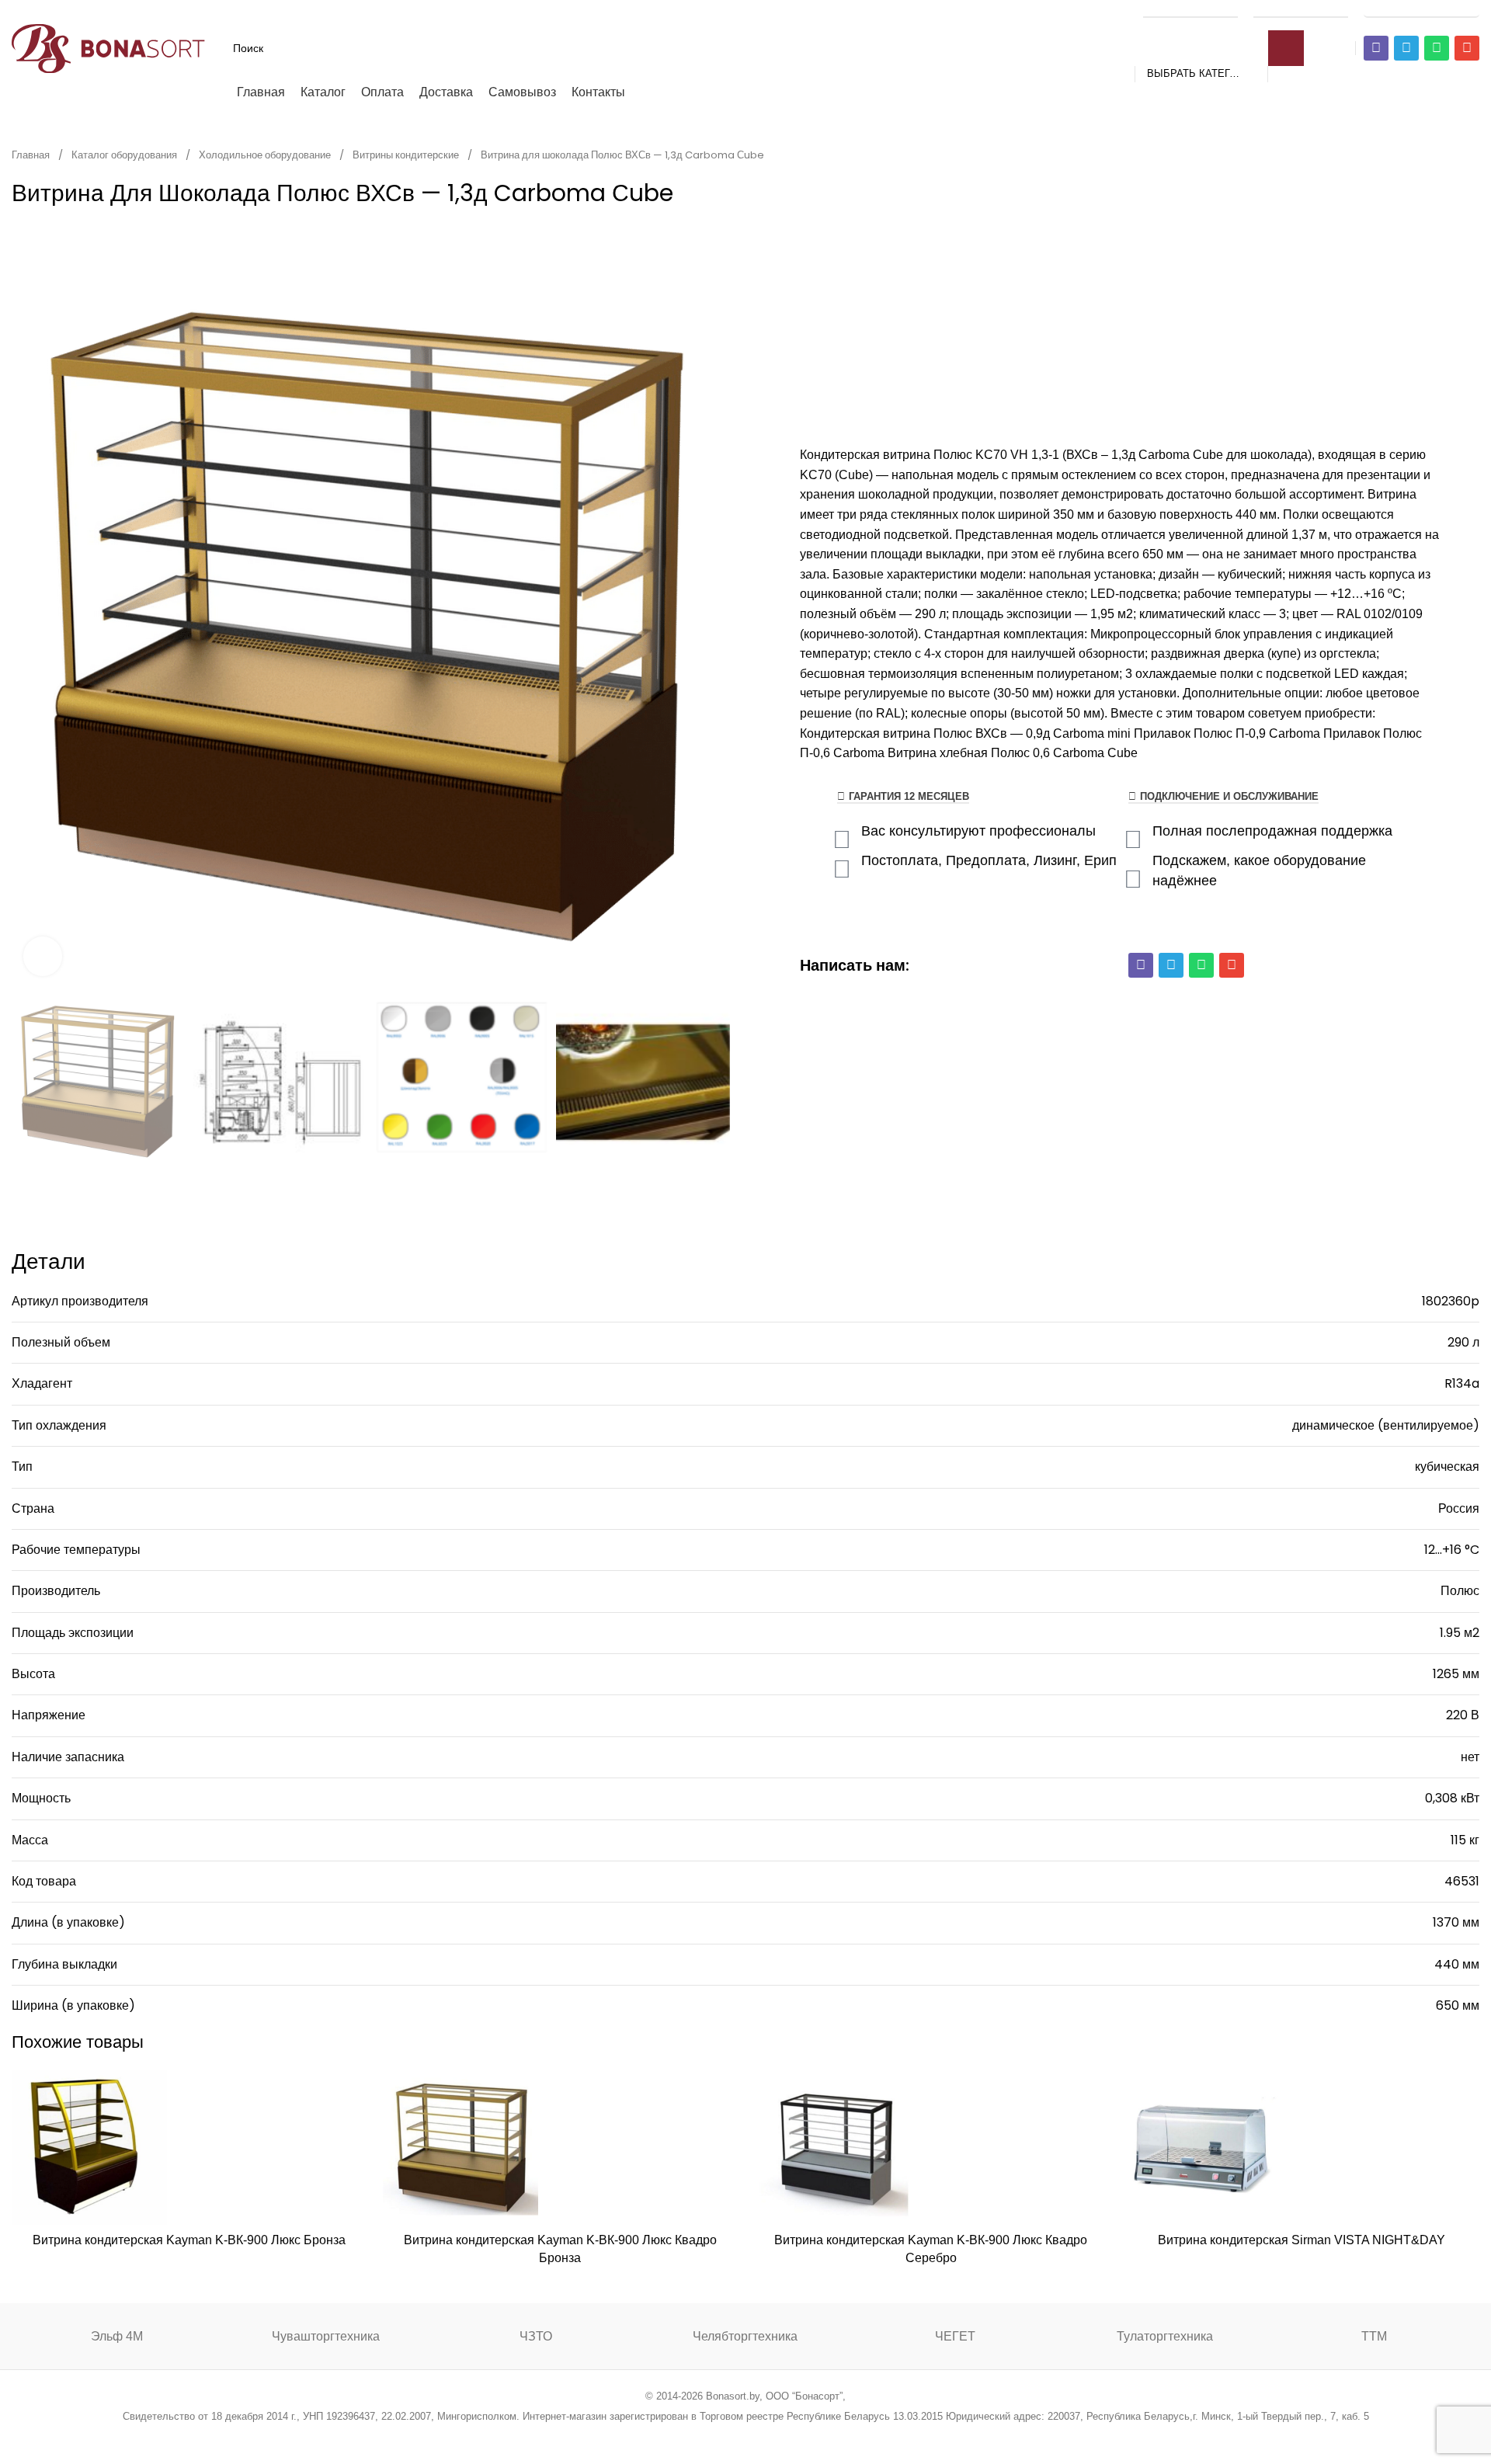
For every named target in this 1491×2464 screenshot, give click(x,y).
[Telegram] (1406, 48)
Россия (1459, 1508)
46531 (1462, 1881)
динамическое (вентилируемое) (1386, 1425)
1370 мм (1456, 1922)
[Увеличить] (43, 956)
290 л (1463, 1342)
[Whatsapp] (1437, 48)
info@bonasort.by (1421, 9)
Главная (32, 155)
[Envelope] (1467, 48)
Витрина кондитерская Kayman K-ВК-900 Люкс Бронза (189, 2240)
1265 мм (1456, 1674)
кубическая (1447, 1467)
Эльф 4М (117, 2336)
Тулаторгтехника (1165, 2336)
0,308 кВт (1452, 1798)
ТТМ (1374, 2336)
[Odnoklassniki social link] (745, 2437)
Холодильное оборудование (266, 155)
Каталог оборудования (125, 155)
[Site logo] (109, 47)
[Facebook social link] (667, 2437)
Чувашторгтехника (326, 2336)
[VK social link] (785, 2437)
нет (1470, 1757)
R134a (1462, 1383)
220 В (1463, 1715)
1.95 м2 (1460, 1633)
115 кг (1465, 1840)
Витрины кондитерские (407, 155)
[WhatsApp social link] (765, 2437)
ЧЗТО (536, 2336)
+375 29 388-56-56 (1190, 9)
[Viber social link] (824, 2437)
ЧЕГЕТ (955, 2336)
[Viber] (1376, 48)
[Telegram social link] (804, 2437)
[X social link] (686, 2437)
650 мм (1458, 2005)
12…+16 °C (1452, 1550)
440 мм (1457, 1964)
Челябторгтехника (745, 2336)
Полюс (1460, 1591)
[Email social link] (706, 2437)
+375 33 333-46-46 (1301, 9)
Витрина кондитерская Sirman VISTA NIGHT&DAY (1302, 2240)
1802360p (1451, 1301)
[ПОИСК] (1286, 48)
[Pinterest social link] (726, 2437)
